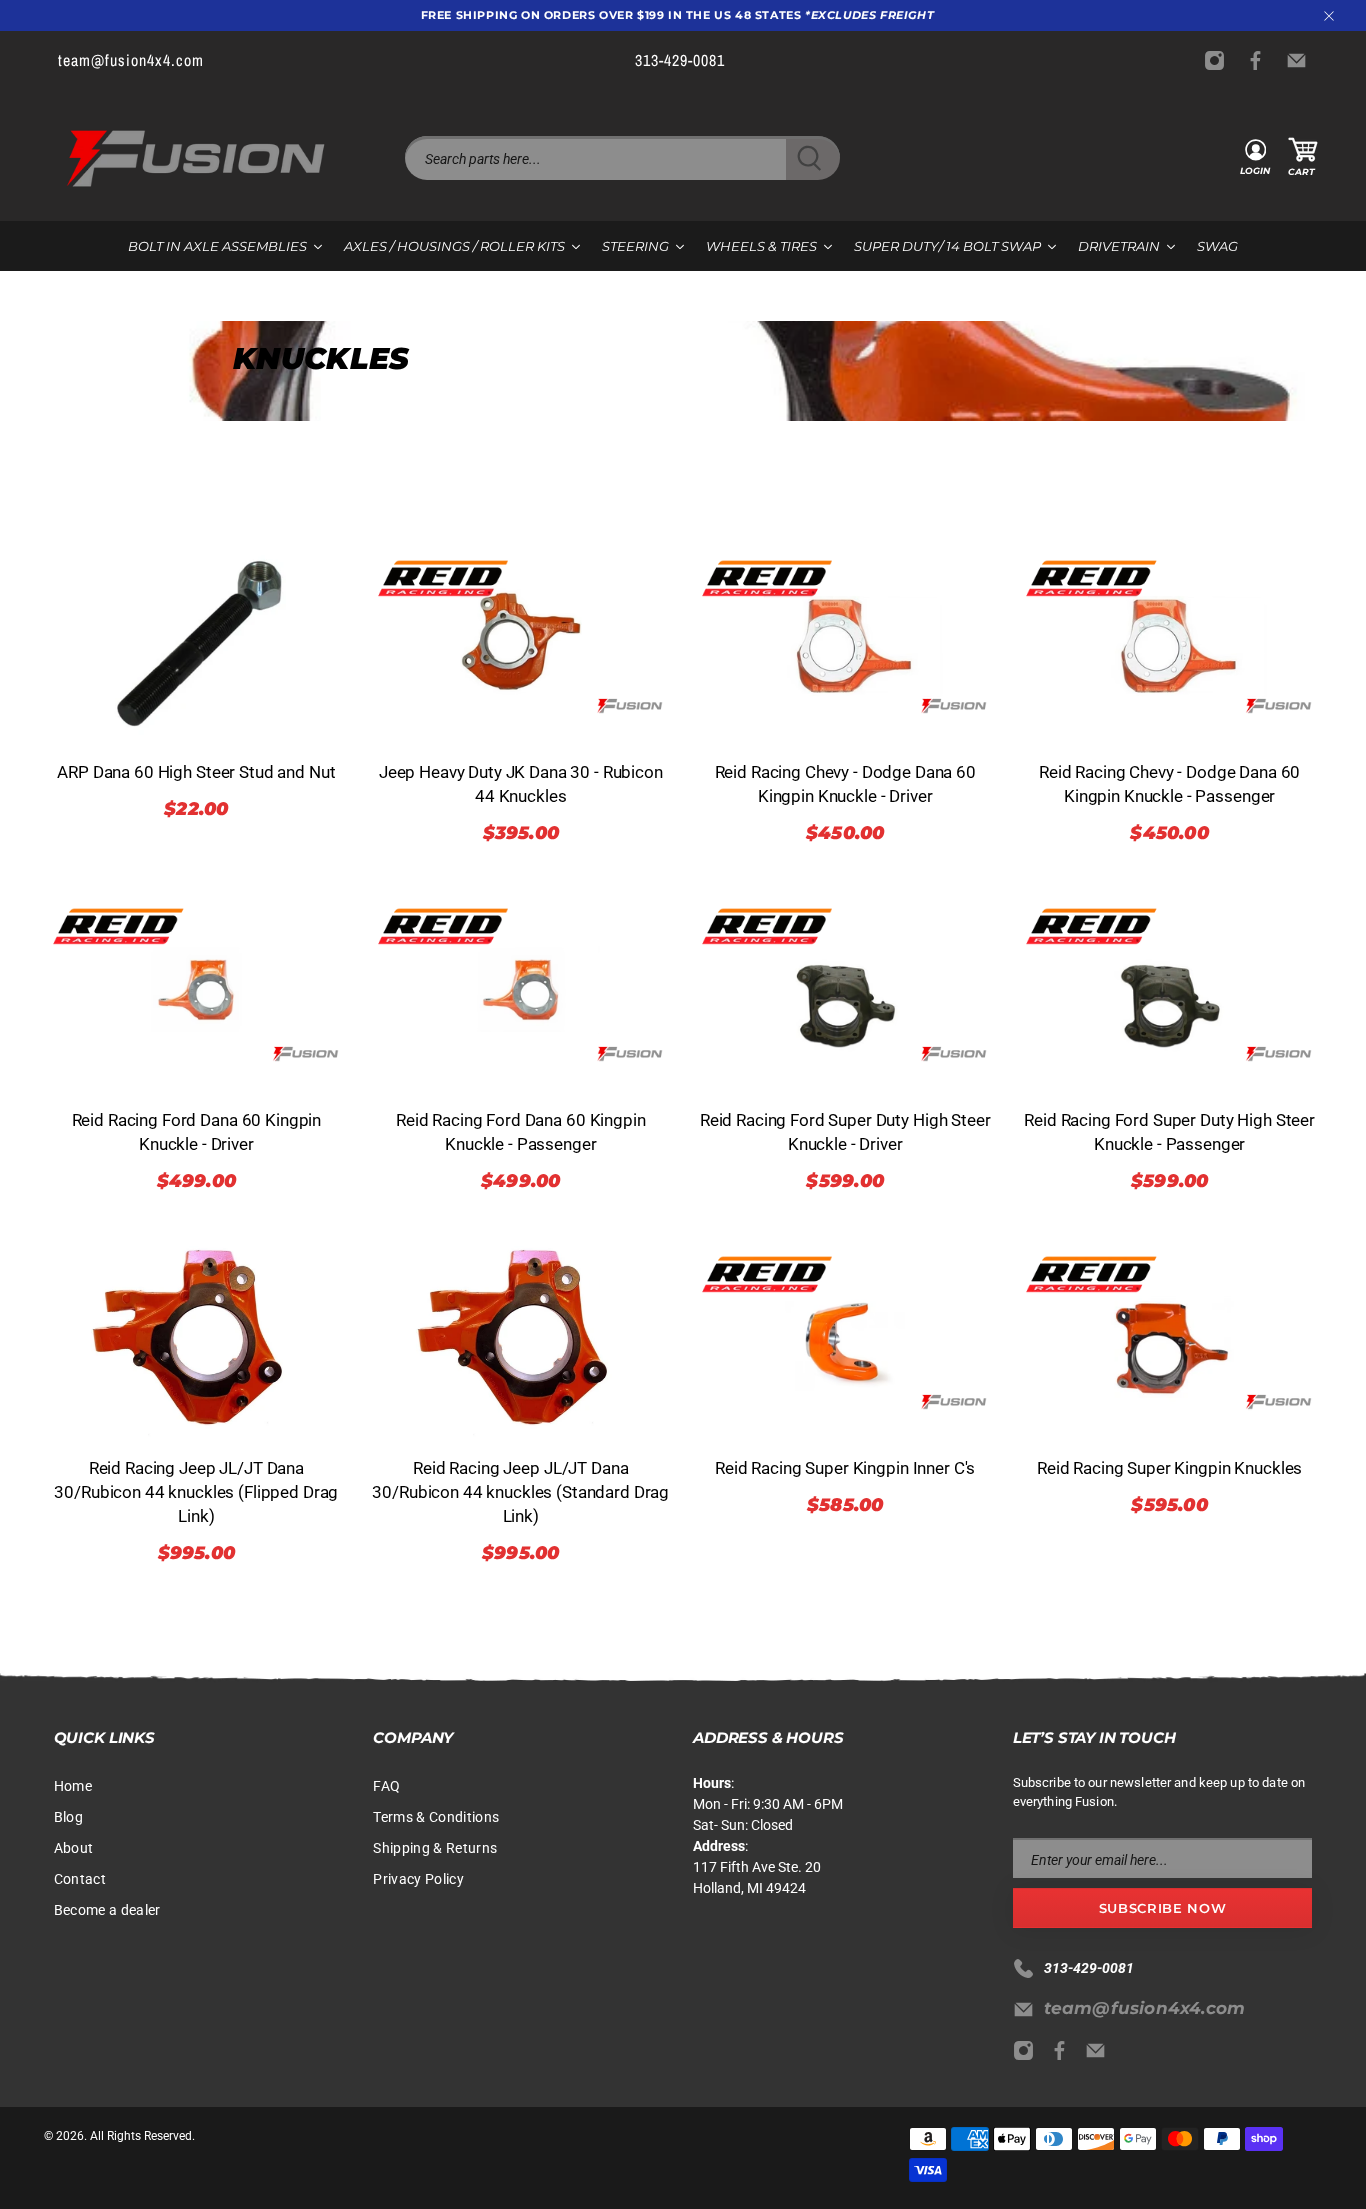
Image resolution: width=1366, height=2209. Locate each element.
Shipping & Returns (435, 1848)
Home (73, 1786)
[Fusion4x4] (195, 158)
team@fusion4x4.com (1145, 2008)
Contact (80, 1879)
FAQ (386, 1786)
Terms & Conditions (436, 1817)
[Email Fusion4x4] (1301, 60)
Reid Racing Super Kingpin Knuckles (1169, 1468)
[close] (1329, 16)
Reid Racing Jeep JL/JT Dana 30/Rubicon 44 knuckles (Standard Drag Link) (520, 1492)
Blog (68, 1817)
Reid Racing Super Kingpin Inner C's (845, 1468)
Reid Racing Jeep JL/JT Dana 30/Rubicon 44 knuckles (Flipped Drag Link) (196, 1492)
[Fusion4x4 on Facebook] (1260, 60)
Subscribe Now (1162, 1908)
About (74, 1848)
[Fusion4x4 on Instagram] (1219, 60)
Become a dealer (107, 1910)
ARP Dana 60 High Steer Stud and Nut (196, 772)
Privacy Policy (418, 1879)
